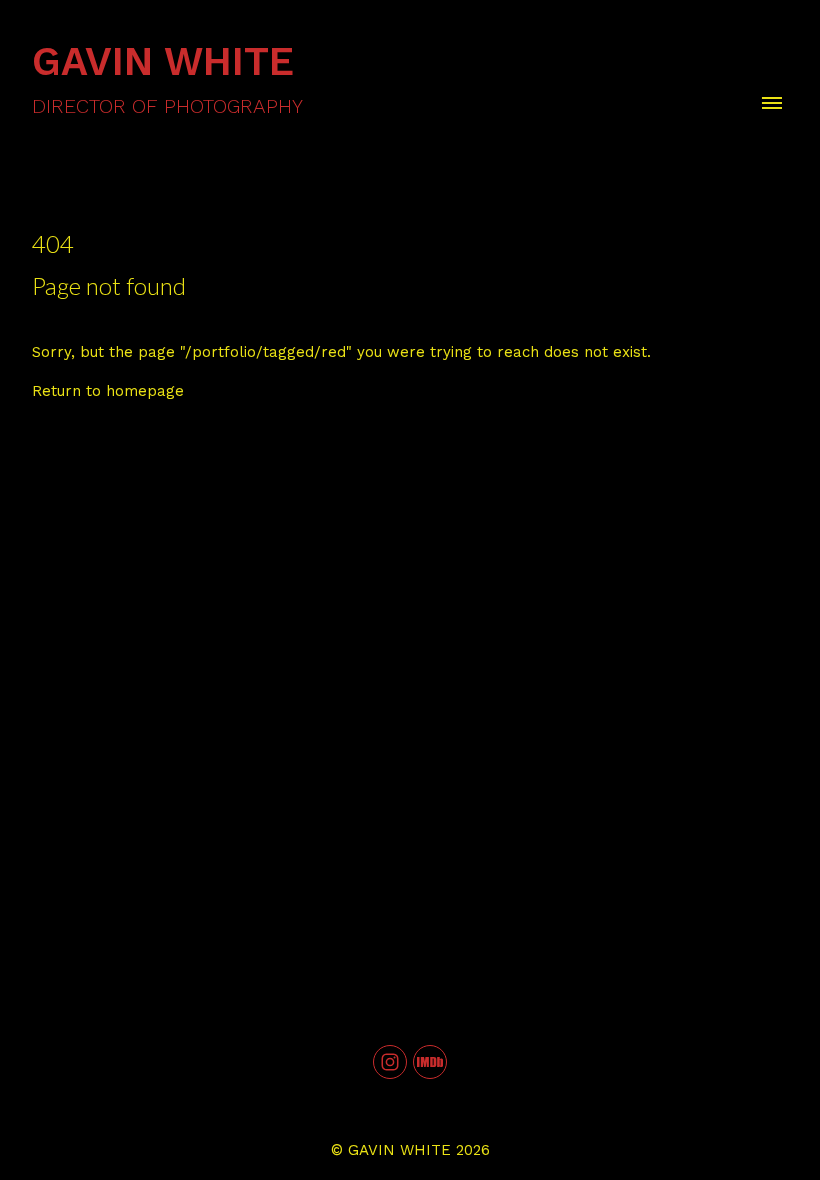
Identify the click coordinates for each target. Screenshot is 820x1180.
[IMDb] (430, 1062)
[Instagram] (390, 1062)
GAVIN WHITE (399, 1150)
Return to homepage (108, 391)
